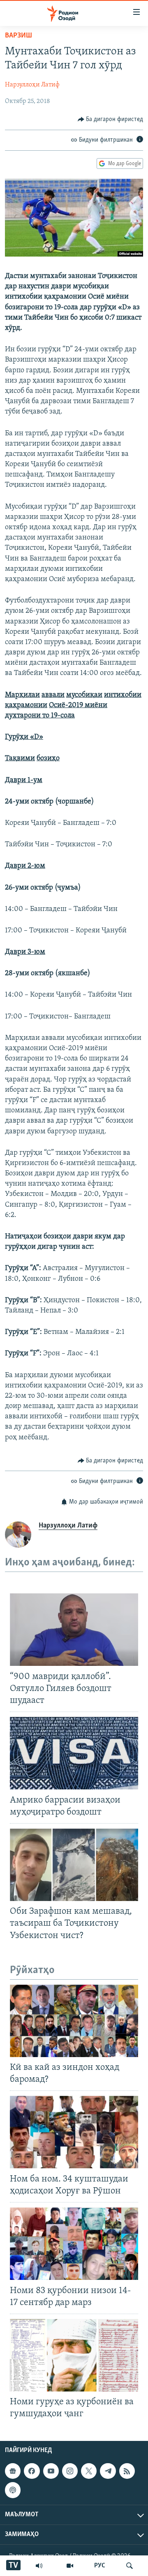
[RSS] (127, 2471)
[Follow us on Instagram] (70, 2471)
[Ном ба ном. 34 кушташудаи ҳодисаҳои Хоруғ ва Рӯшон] (74, 2132)
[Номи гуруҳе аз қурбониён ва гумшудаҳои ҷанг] (74, 2355)
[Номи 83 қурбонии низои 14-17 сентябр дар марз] (74, 2244)
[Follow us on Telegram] (108, 2471)
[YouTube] (70, 2566)
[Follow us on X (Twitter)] (89, 2471)
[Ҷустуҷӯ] (129, 2566)
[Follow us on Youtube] (51, 2471)
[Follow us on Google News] (13, 2471)
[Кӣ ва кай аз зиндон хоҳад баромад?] (74, 2021)
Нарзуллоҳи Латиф (32, 85)
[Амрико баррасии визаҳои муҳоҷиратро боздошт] (74, 1753)
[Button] (111, 119)
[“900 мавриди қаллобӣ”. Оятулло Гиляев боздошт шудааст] (74, 1630)
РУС (100, 2566)
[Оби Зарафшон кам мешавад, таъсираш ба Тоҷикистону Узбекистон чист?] (74, 1865)
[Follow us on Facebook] (32, 2471)
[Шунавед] (39, 2566)
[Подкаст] (13, 2490)
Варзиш (18, 36)
